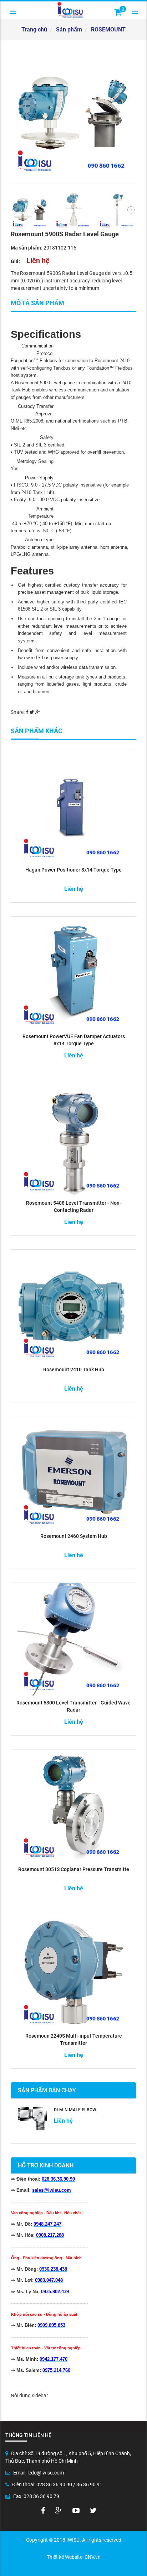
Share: (18, 712)
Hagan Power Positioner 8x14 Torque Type (73, 870)
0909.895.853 (51, 2325)
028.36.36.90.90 (58, 2179)
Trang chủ (34, 29)
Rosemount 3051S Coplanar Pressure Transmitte (74, 1869)
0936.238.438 (53, 2269)
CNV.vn (93, 2557)
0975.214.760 (56, 2370)
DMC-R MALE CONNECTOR (80, 2110)
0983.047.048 (49, 2280)
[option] (73, 114)
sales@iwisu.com (52, 2190)
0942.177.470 (54, 2359)
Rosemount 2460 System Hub (74, 1536)
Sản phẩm (69, 29)
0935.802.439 (55, 2292)
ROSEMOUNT (108, 29)
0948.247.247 (47, 2224)
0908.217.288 (50, 2235)
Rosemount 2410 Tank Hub (74, 1370)
